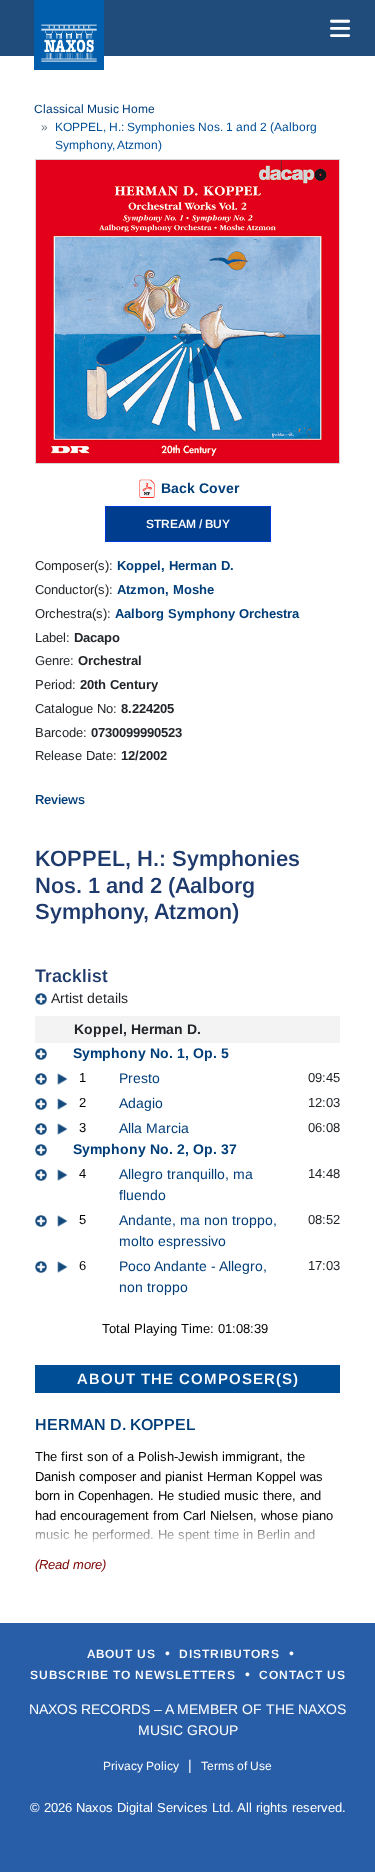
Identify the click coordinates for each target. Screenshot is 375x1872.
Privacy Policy (141, 1766)
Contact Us (302, 1675)
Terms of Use (236, 1766)
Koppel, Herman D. (175, 565)
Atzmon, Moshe (165, 589)
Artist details (89, 998)
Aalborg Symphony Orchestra (207, 613)
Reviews (60, 799)
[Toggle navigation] (336, 28)
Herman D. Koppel (115, 1424)
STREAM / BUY (188, 524)
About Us (123, 1654)
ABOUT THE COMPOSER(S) (188, 1378)
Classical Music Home (94, 109)
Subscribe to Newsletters (135, 1675)
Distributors (231, 1654)
